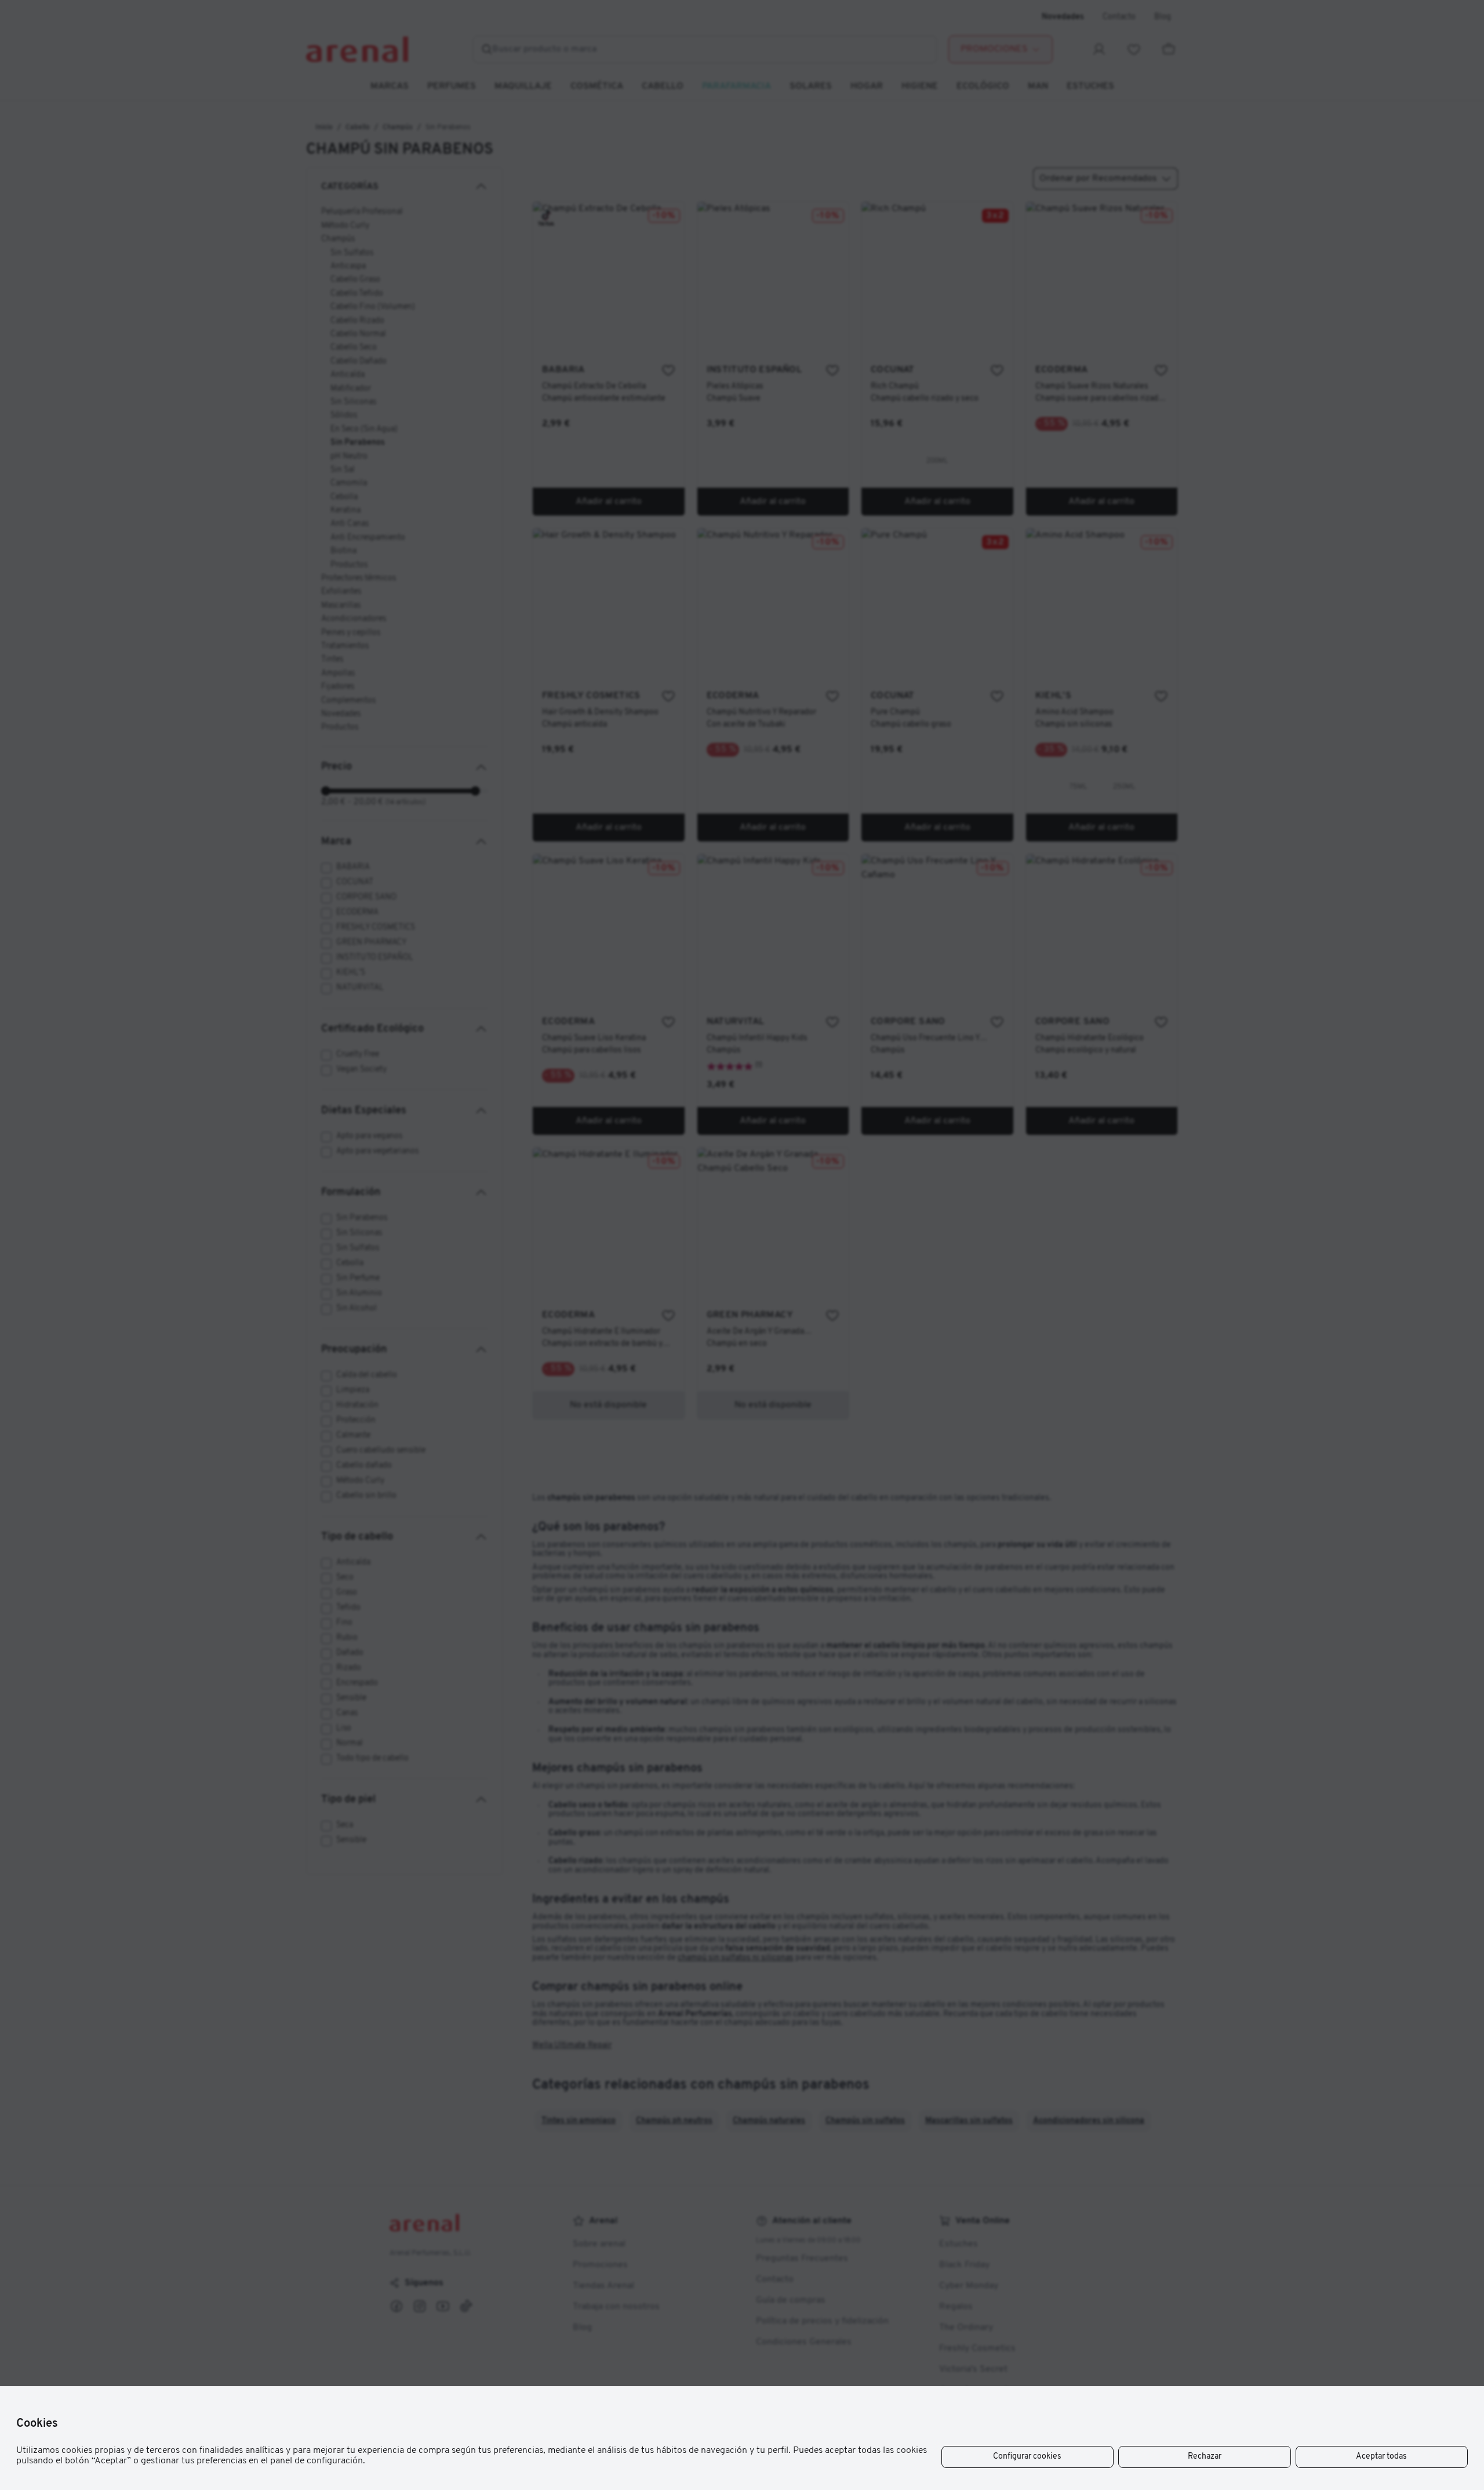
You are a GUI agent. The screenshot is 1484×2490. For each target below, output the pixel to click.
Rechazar (1205, 2457)
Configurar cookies (1027, 2457)
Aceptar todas (1381, 2457)
